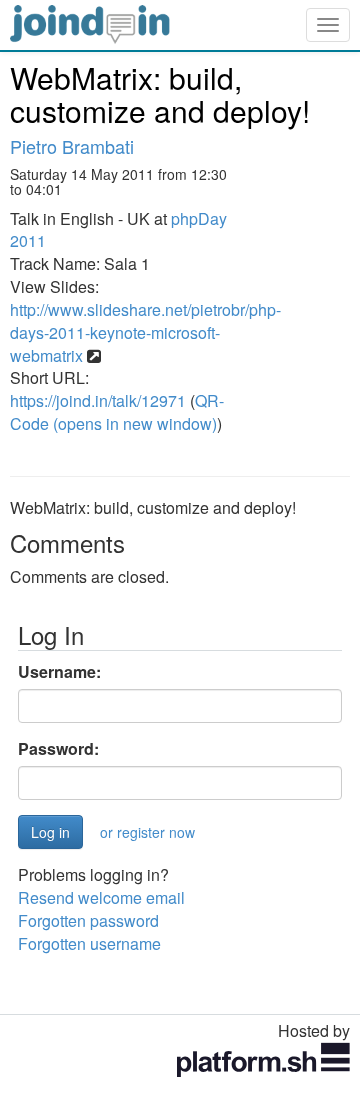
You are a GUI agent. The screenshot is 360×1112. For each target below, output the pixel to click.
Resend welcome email (101, 897)
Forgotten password (88, 920)
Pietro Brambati (72, 146)
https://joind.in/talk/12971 (98, 400)
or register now (147, 832)
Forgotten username (89, 943)
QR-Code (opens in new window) (117, 412)
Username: (59, 672)
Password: (58, 749)
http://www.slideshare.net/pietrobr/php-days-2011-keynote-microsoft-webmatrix (145, 332)
